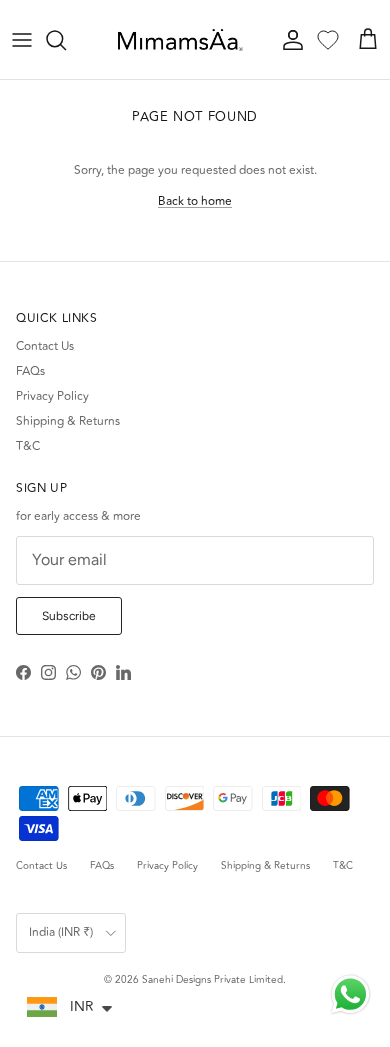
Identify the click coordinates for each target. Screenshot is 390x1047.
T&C (28, 446)
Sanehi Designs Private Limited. (214, 980)
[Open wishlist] (328, 40)
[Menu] (22, 40)
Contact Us (45, 346)
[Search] (66, 40)
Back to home (195, 201)
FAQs (30, 371)
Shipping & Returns (68, 421)
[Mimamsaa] (180, 40)
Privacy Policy (52, 396)
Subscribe (69, 616)
